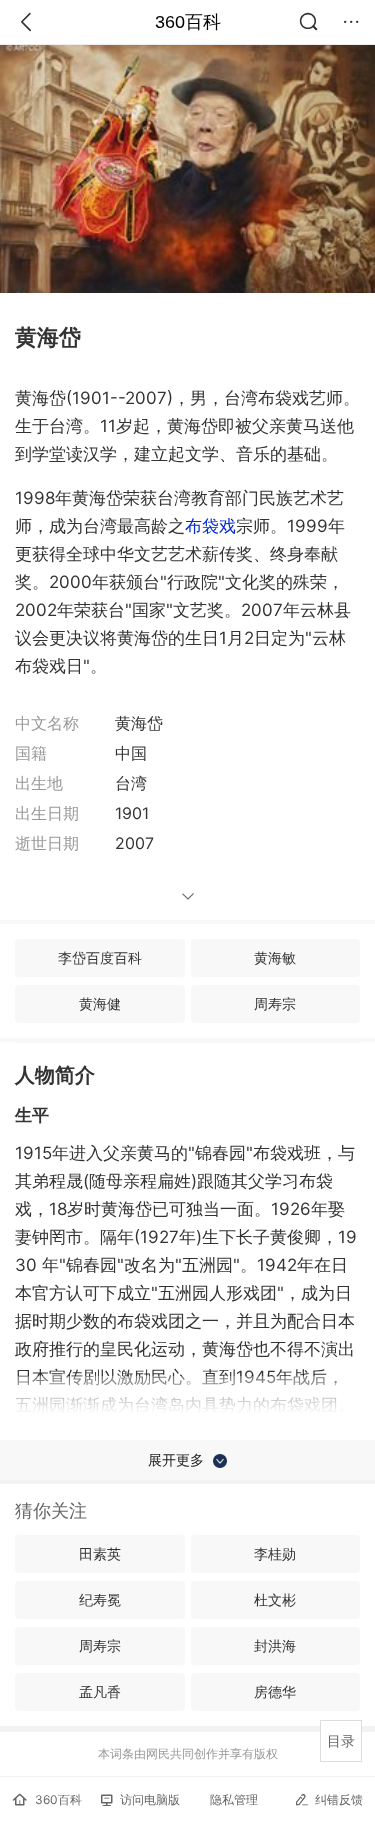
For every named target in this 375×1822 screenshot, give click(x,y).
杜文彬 (275, 1599)
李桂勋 (275, 1553)
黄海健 (100, 1003)
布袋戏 (210, 526)
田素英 (100, 1553)
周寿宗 (275, 1003)
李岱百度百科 (100, 957)
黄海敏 (275, 957)
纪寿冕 (100, 1599)
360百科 (188, 22)
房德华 (275, 1691)
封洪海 (275, 1645)
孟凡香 (100, 1691)
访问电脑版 (150, 1799)
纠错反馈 (339, 1799)
